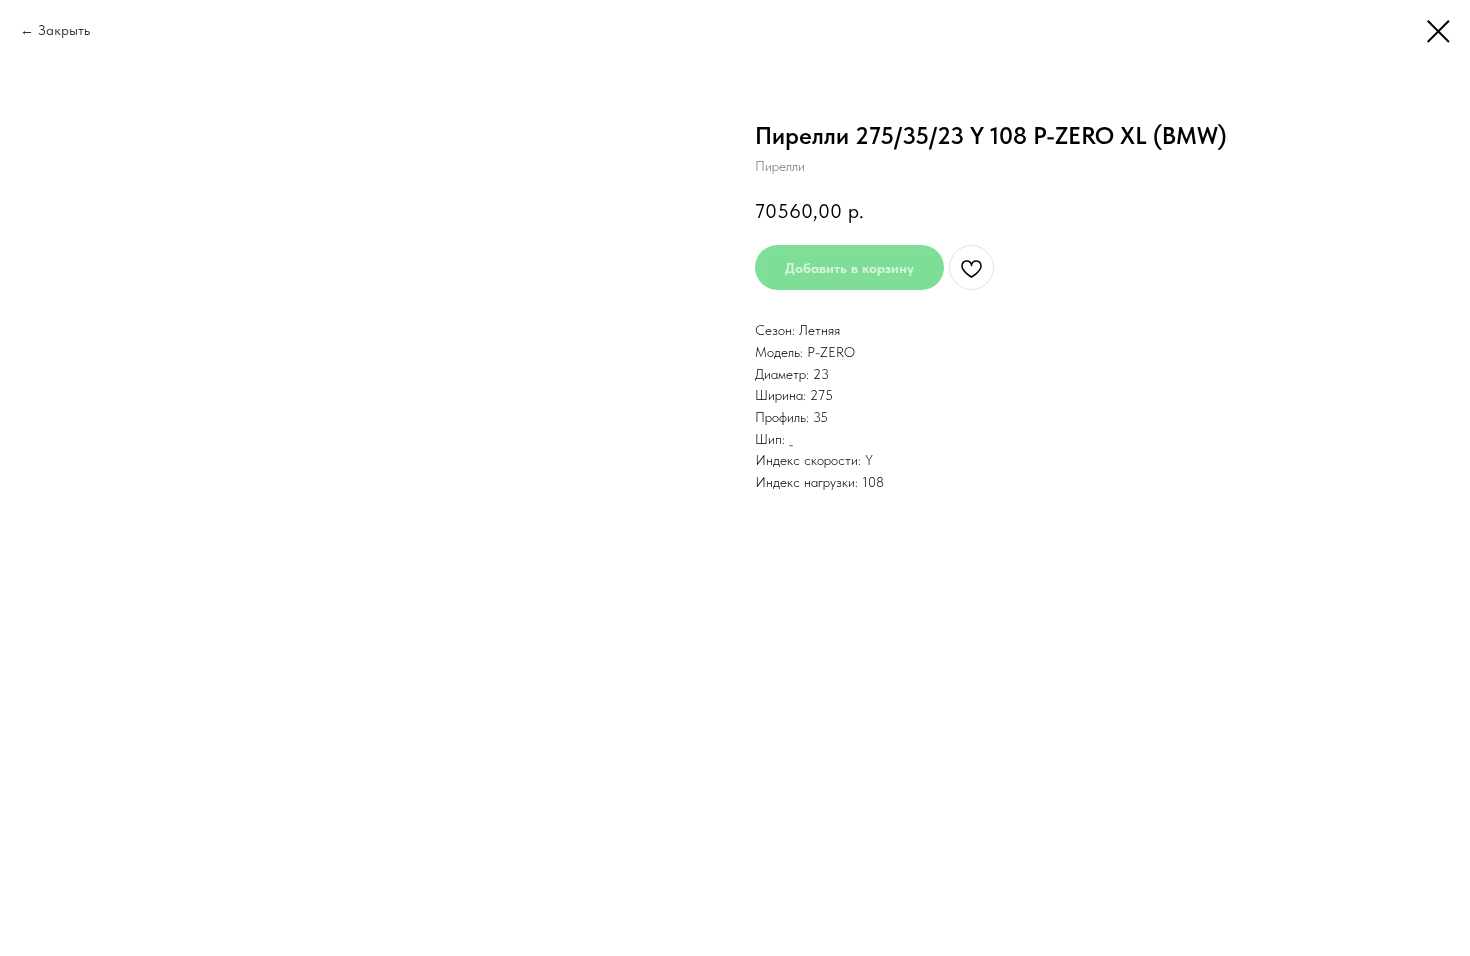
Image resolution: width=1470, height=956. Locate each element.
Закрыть (64, 30)
